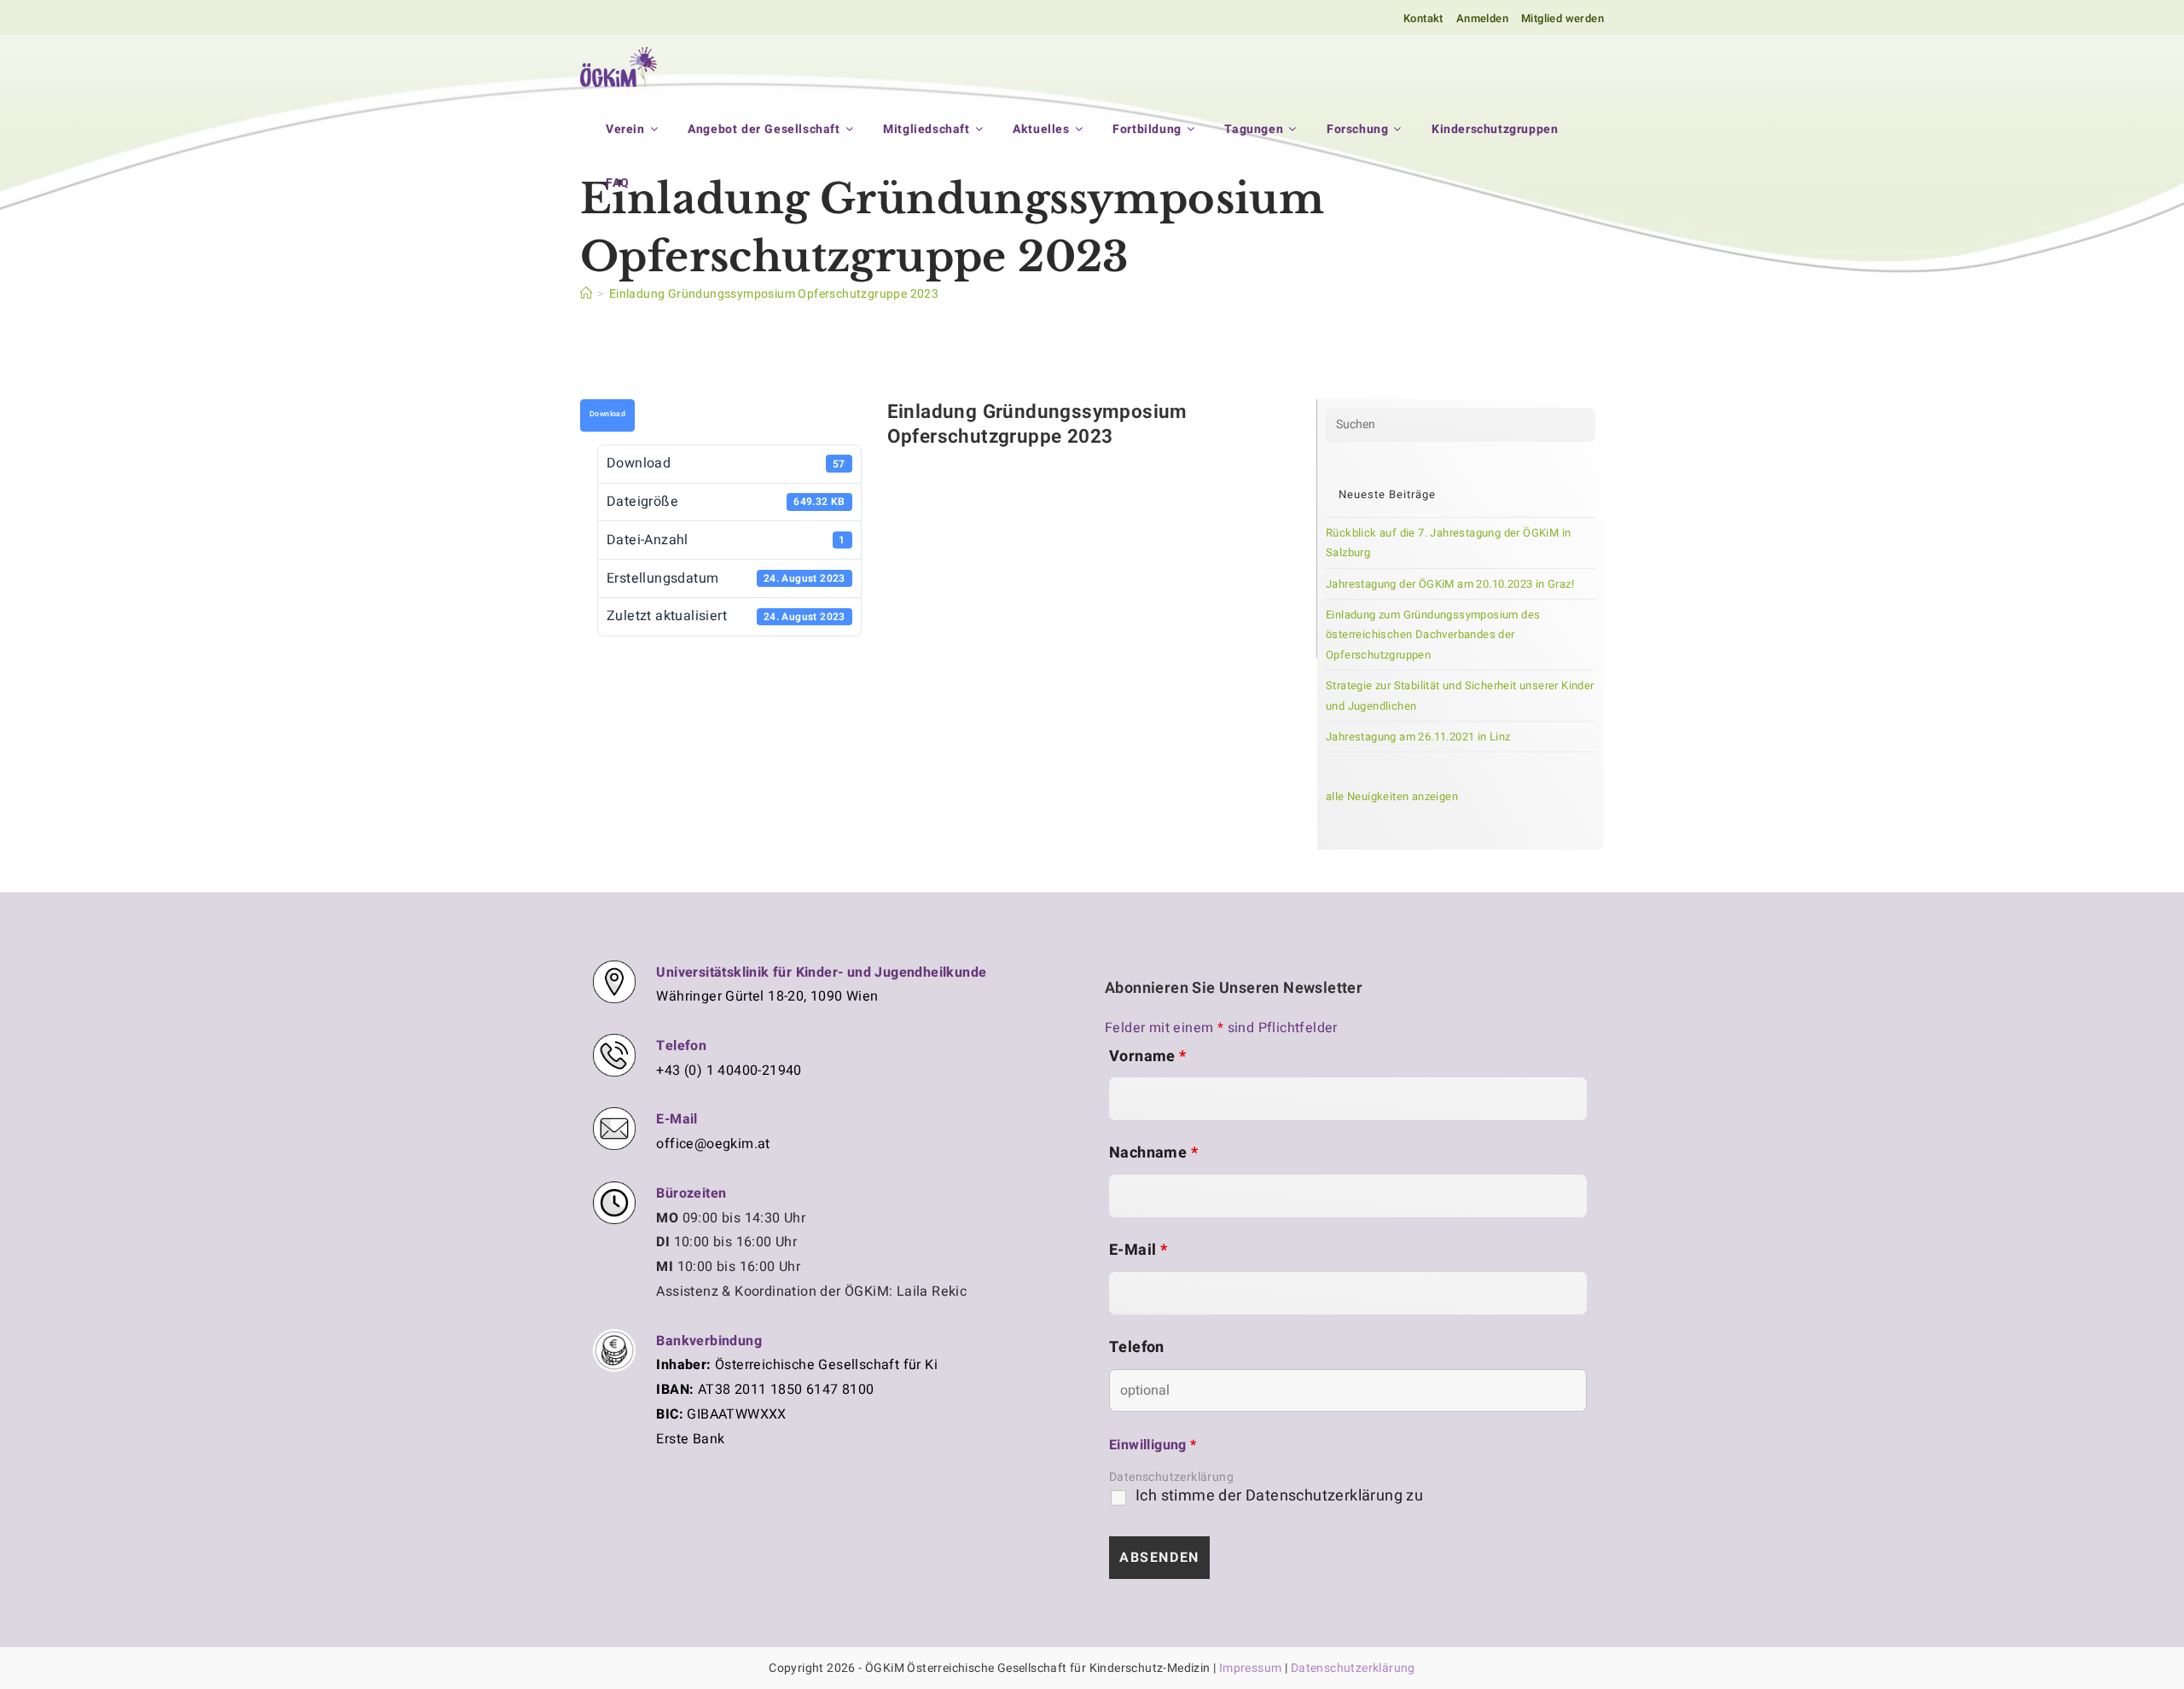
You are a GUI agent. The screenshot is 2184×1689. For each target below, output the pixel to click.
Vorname (1148, 1056)
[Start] (586, 294)
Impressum (1251, 1668)
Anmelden (1482, 18)
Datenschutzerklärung (1171, 1477)
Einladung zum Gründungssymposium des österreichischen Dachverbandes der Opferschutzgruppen (1433, 635)
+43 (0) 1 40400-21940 (729, 1071)
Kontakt (1423, 18)
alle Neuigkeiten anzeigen (1392, 796)
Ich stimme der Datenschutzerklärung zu (1279, 1496)
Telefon (1137, 1347)
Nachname (1153, 1153)
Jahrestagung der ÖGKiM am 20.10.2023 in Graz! (1450, 584)
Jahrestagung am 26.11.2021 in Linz (1418, 737)
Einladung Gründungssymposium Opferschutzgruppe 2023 (774, 294)
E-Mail (1138, 1250)
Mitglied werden (1562, 18)
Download (607, 414)
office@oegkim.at (713, 1144)
